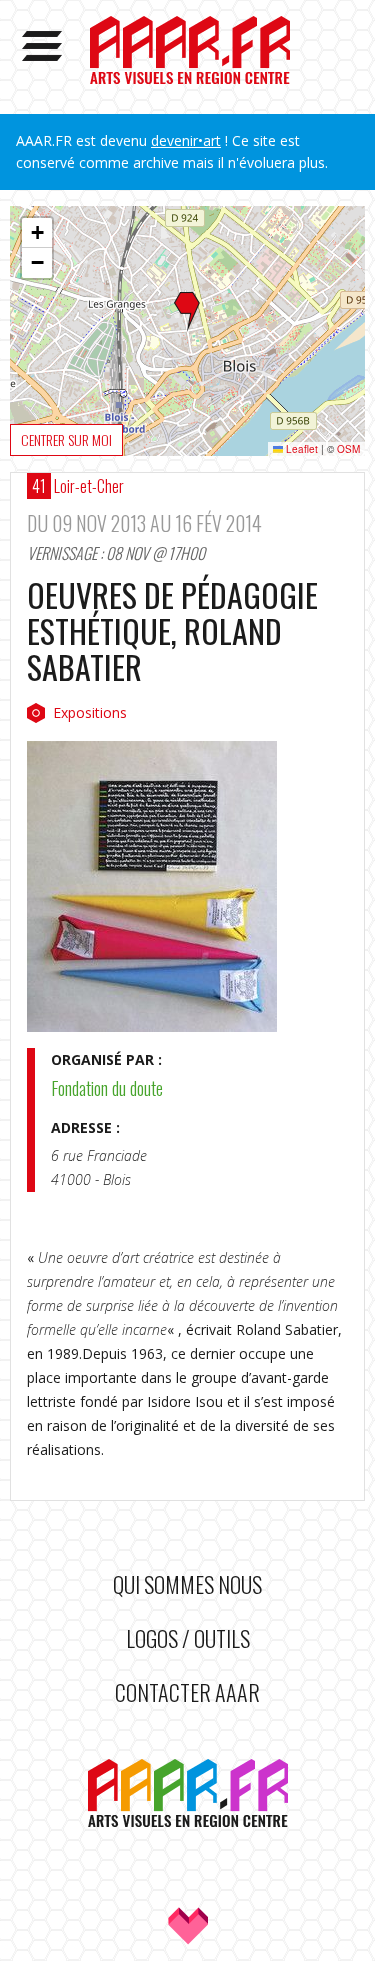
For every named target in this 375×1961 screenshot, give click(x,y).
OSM (348, 449)
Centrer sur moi (66, 439)
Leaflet (300, 449)
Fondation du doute (107, 1088)
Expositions (90, 712)
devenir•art (186, 140)
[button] (187, 312)
